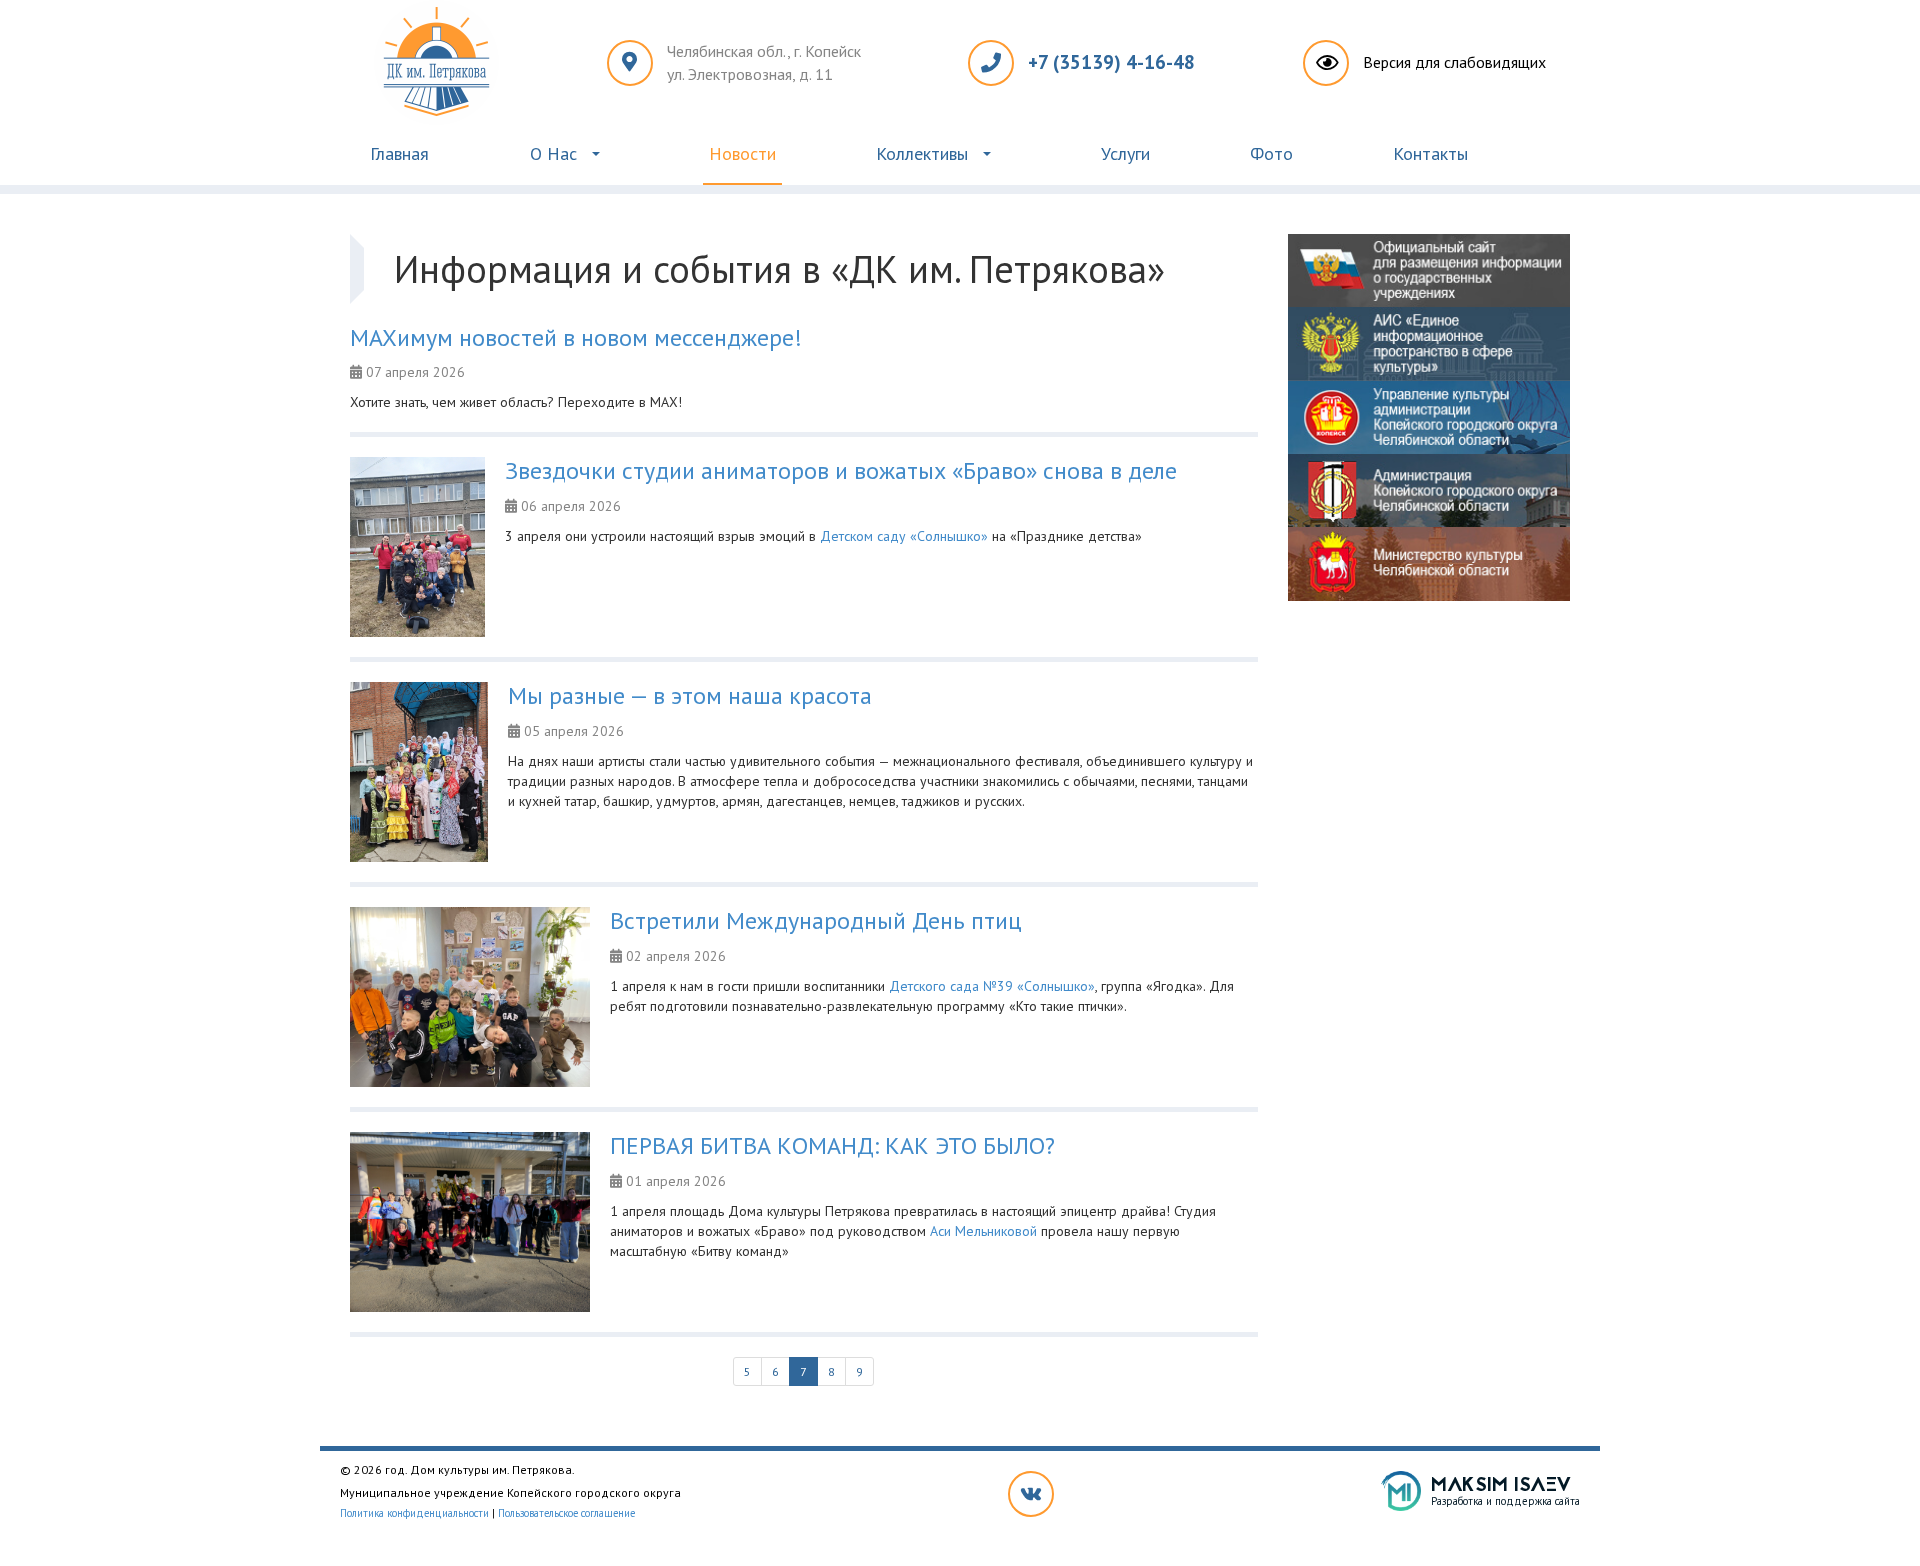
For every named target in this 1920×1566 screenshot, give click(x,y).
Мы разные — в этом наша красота (690, 695)
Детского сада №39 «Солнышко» (992, 986)
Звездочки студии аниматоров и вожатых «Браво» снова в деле (841, 470)
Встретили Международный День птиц (816, 920)
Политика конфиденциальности (414, 1513)
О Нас (553, 153)
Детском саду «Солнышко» (904, 536)
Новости (742, 153)
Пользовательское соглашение (566, 1513)
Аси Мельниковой (983, 1231)
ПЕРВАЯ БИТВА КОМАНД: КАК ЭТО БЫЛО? (832, 1145)
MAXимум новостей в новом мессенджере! (576, 337)
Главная (399, 153)
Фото (1271, 153)
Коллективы (922, 153)
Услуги (1125, 153)
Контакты (1430, 153)
